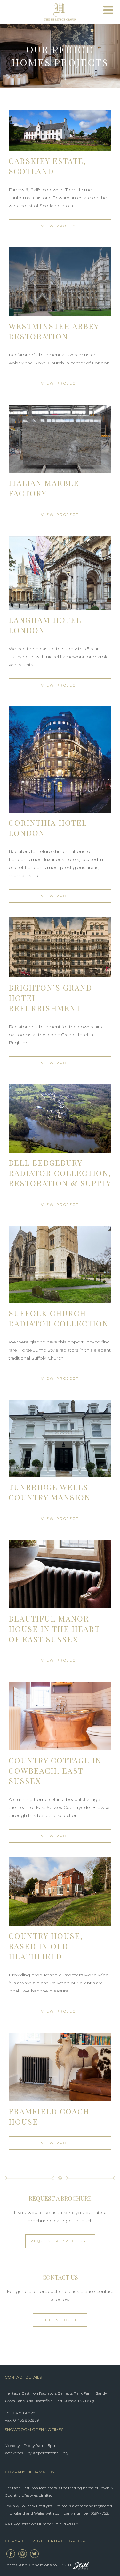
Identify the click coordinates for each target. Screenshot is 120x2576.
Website (63, 2565)
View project (60, 226)
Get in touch (60, 2320)
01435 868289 (25, 2413)
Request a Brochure (60, 2241)
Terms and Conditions (28, 2565)
